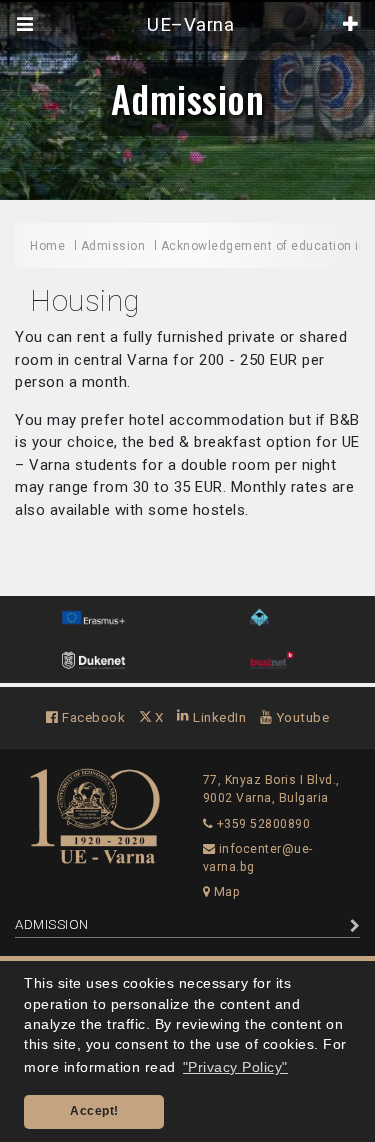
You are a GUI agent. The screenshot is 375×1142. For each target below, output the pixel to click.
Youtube (300, 717)
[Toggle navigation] (25, 25)
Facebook (92, 717)
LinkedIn (218, 717)
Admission (188, 98)
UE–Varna (188, 25)
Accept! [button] (94, 1111)
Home (47, 246)
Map (225, 892)
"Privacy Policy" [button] (235, 1067)
